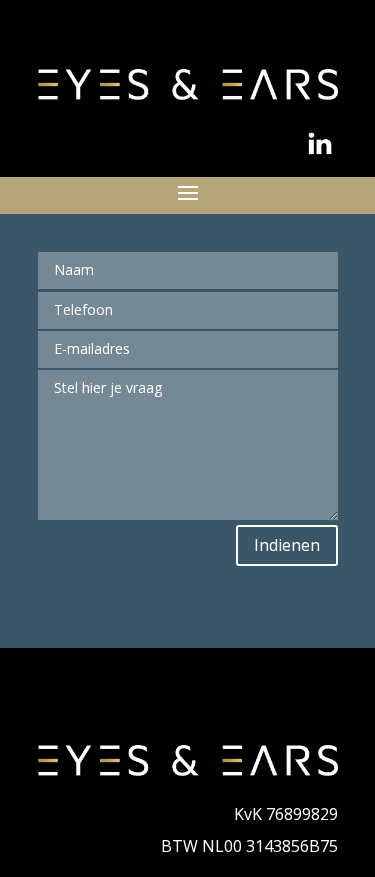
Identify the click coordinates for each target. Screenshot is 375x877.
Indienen (287, 545)
